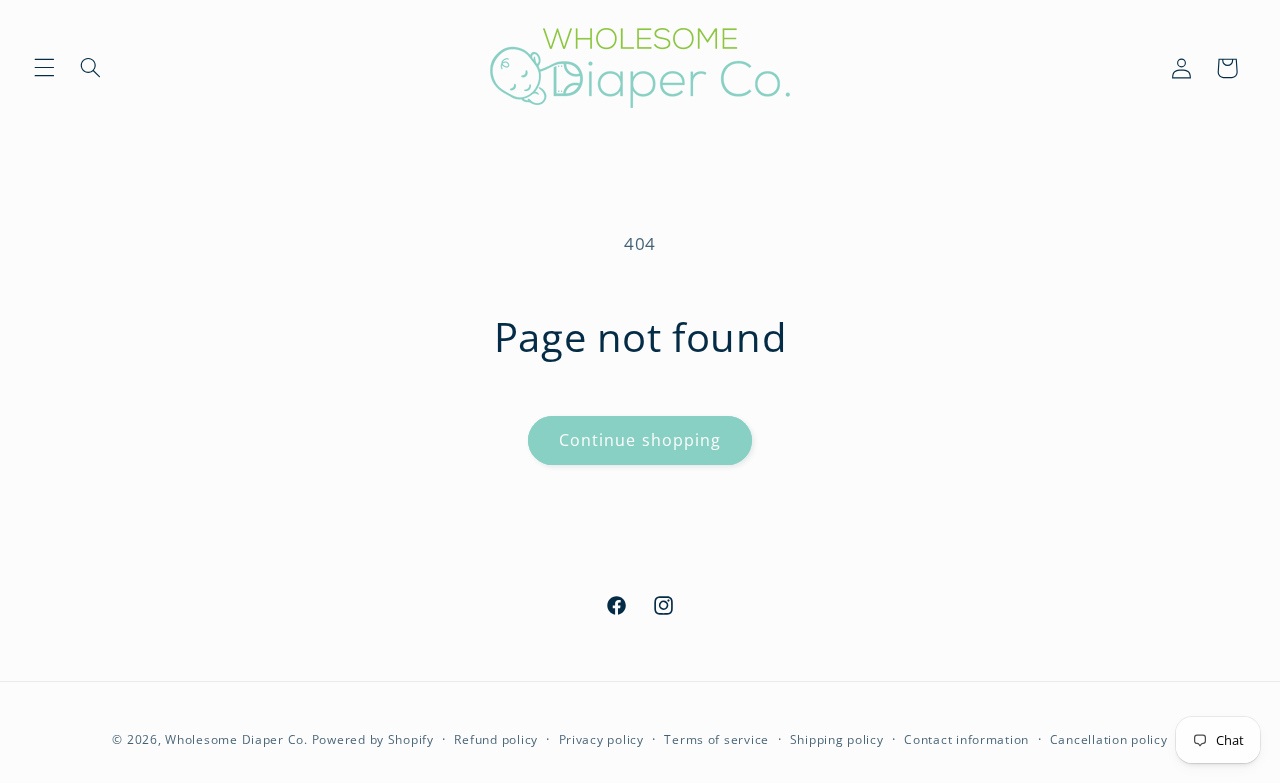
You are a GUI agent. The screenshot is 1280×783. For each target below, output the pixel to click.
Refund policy (496, 739)
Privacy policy (601, 739)
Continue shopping (640, 440)
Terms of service (716, 739)
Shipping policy (837, 739)
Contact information (966, 739)
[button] (44, 68)
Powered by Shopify (373, 739)
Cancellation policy (1109, 739)
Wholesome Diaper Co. (236, 739)
